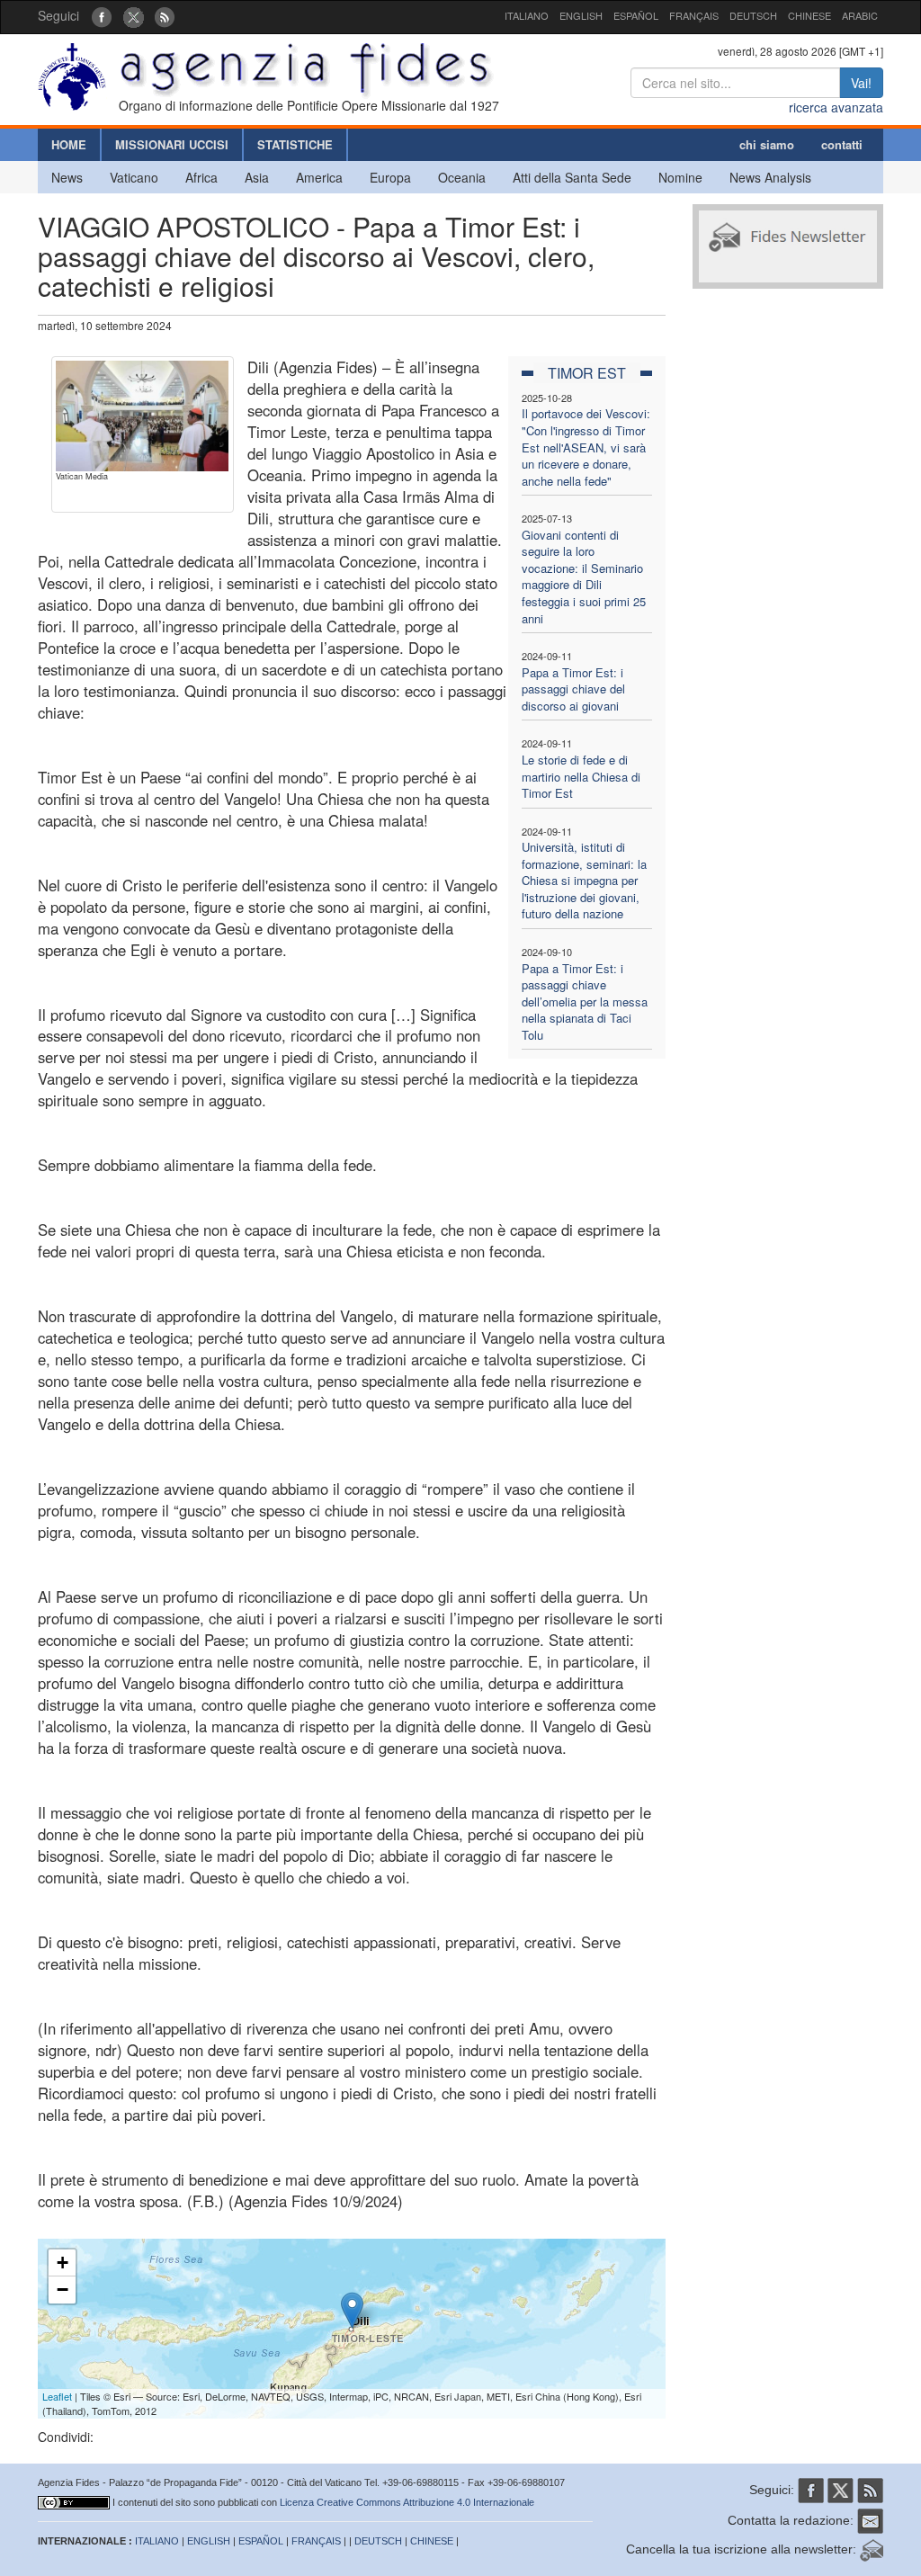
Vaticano (134, 177)
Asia (257, 177)
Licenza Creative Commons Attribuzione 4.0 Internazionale (407, 2502)
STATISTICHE (295, 144)
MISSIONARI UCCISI (172, 144)
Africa (201, 177)
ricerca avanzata (836, 107)
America (319, 177)
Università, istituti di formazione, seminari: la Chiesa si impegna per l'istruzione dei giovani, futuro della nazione (584, 880)
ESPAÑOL (636, 15)
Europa (390, 177)
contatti (842, 144)
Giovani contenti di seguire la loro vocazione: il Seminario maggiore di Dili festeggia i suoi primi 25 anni (584, 577)
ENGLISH (581, 15)
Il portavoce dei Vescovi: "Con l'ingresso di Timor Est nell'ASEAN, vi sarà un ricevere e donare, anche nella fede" (586, 447)
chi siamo (767, 144)
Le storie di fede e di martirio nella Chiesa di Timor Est (581, 776)
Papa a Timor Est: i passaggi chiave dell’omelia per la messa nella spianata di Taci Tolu (585, 1002)
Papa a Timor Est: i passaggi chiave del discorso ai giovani (573, 689)
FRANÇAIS (694, 15)
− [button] (63, 2290)
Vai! (861, 83)
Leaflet (57, 2396)
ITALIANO (527, 15)
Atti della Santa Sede (572, 177)
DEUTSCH (753, 15)
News (67, 177)
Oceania (462, 177)
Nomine (680, 177)
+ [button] (63, 2263)
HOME (69, 144)
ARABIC (860, 15)
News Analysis (770, 177)
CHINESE (809, 15)
